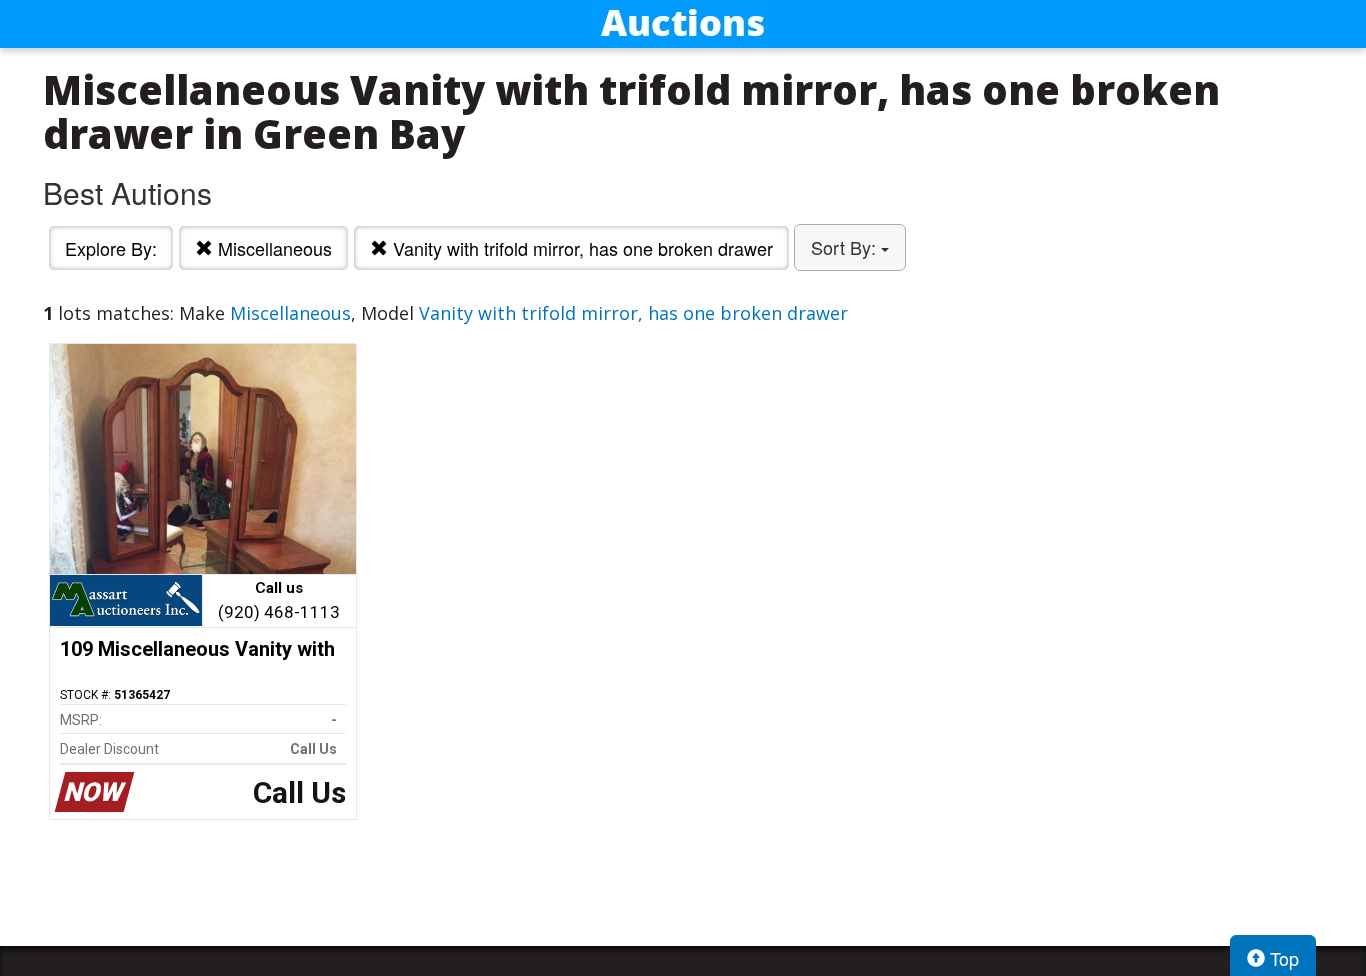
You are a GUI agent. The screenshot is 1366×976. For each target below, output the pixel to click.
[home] (683, 24)
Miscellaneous (272, 248)
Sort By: (846, 247)
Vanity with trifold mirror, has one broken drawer (580, 248)
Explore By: (111, 248)
